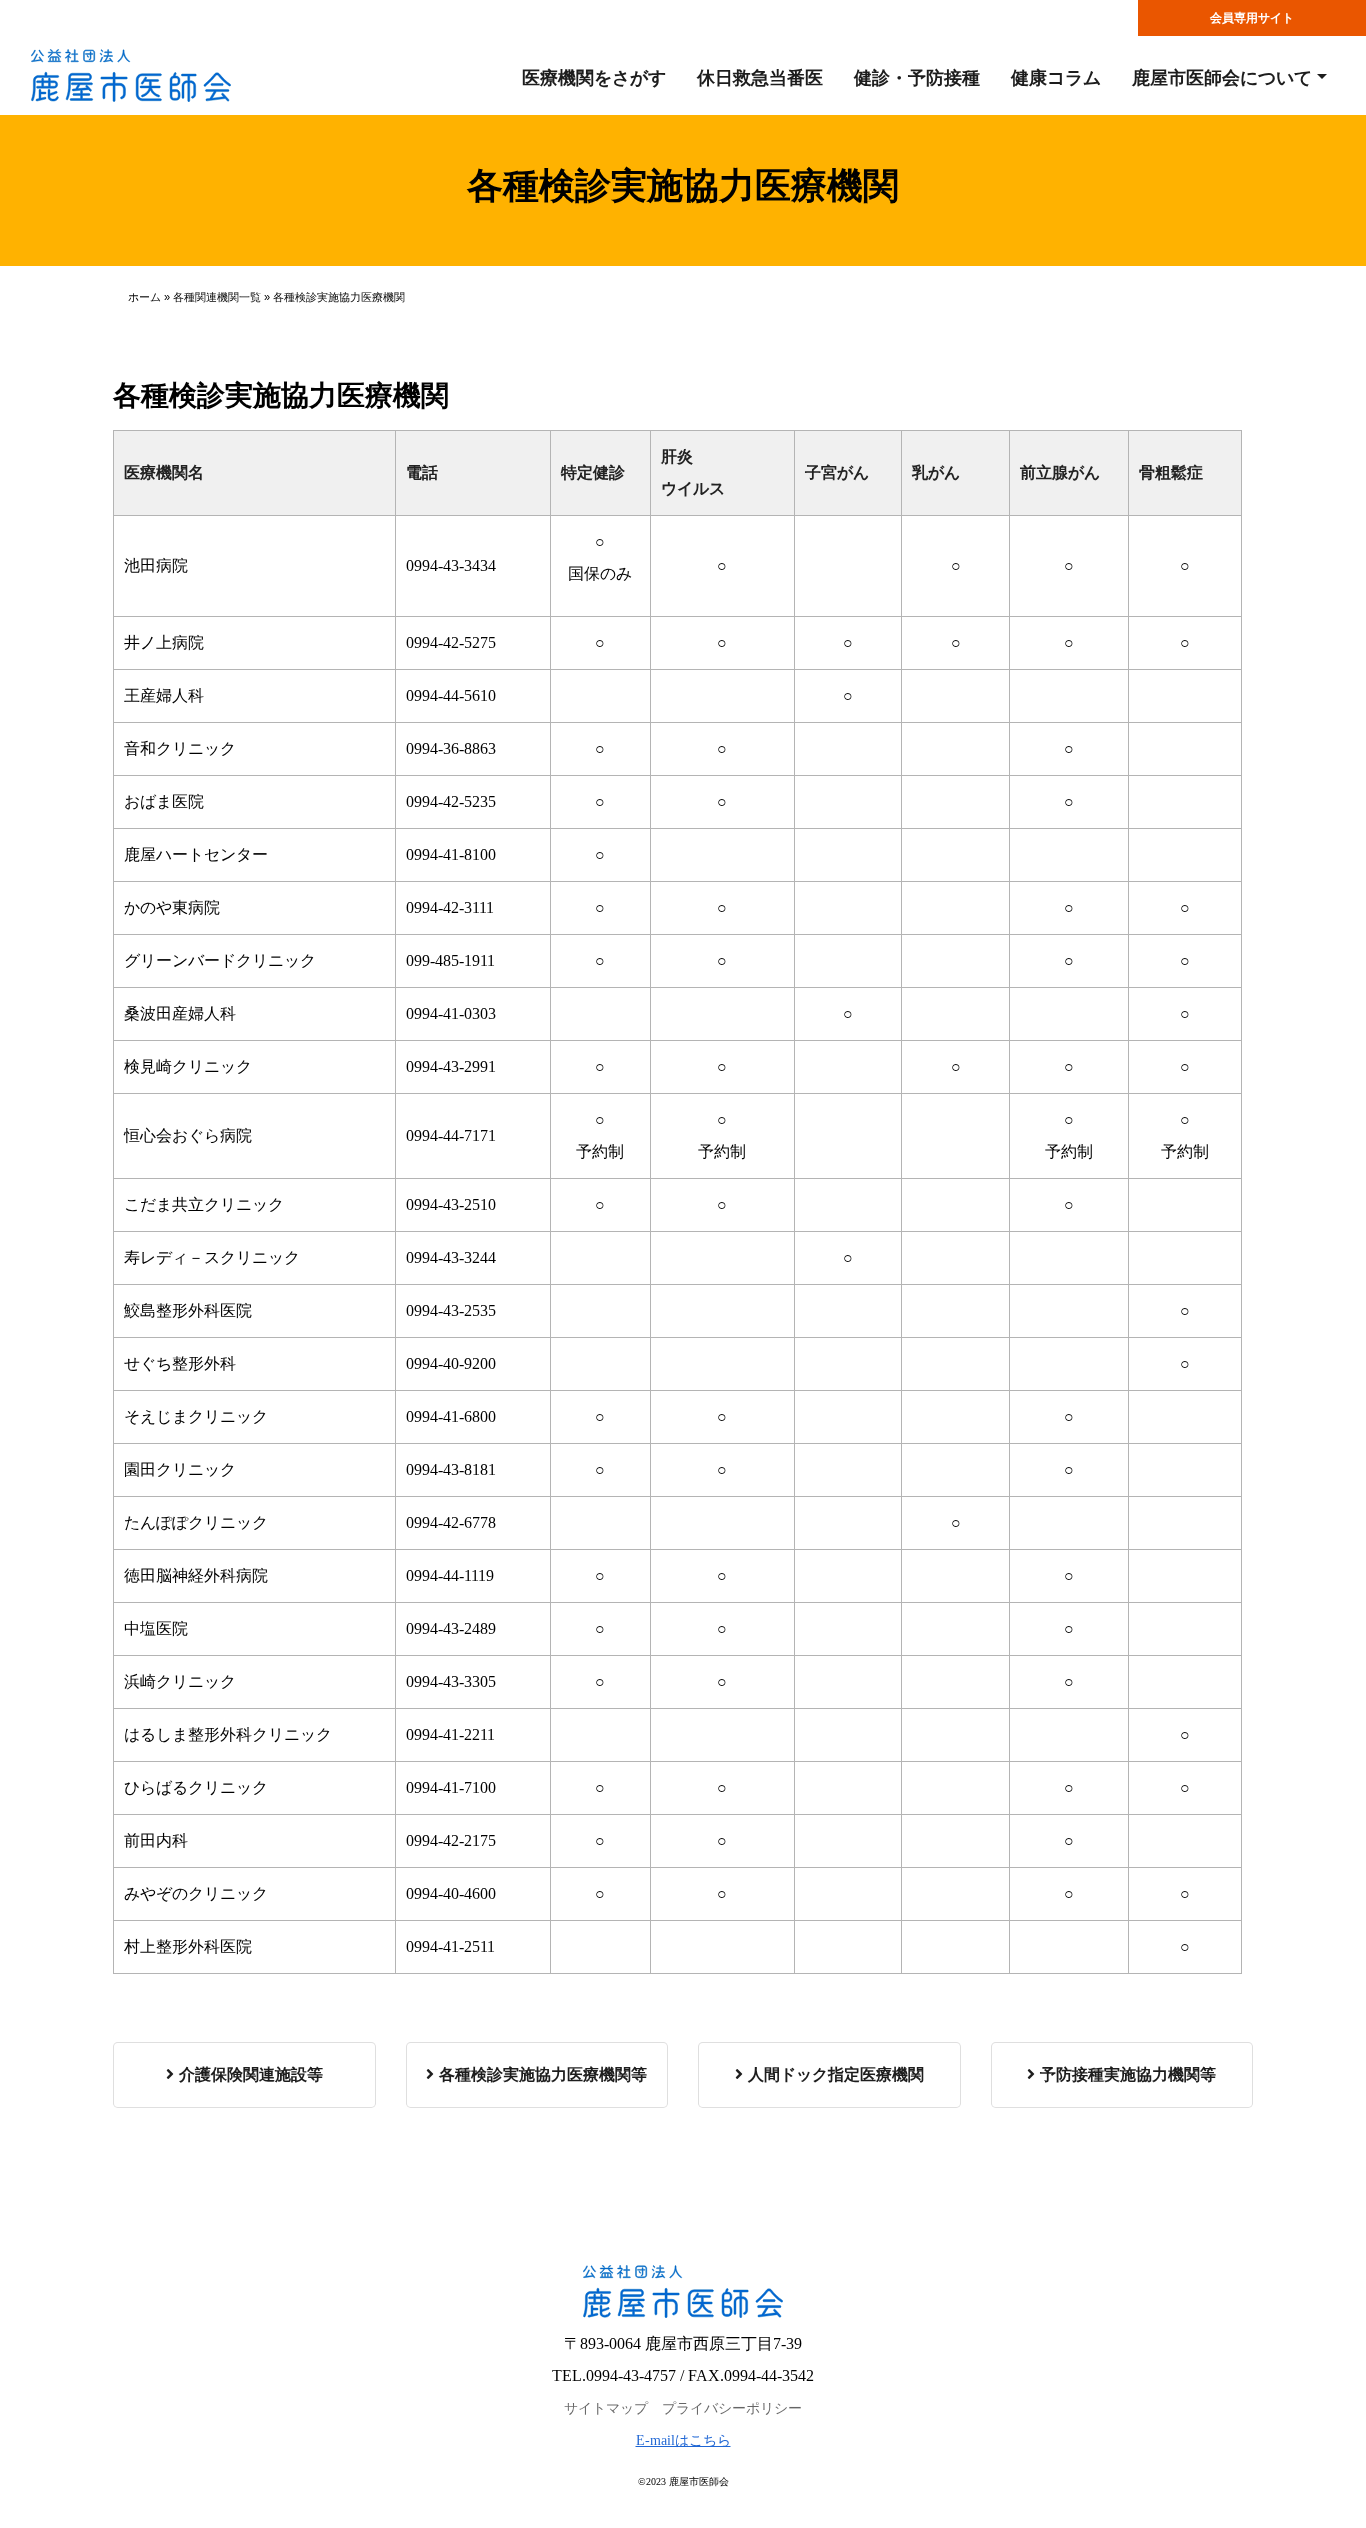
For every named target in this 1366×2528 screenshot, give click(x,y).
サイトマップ (606, 2408)
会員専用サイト (1252, 18)
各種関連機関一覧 (217, 297)
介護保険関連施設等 (251, 2074)
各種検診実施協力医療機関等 (543, 2074)
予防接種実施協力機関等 (1128, 2074)
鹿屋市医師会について (1222, 78)
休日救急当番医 (760, 78)
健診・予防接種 (917, 78)
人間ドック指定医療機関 (836, 2074)
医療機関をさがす (594, 78)
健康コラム (1056, 78)
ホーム (144, 297)
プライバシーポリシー (732, 2408)
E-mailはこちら (683, 2440)
